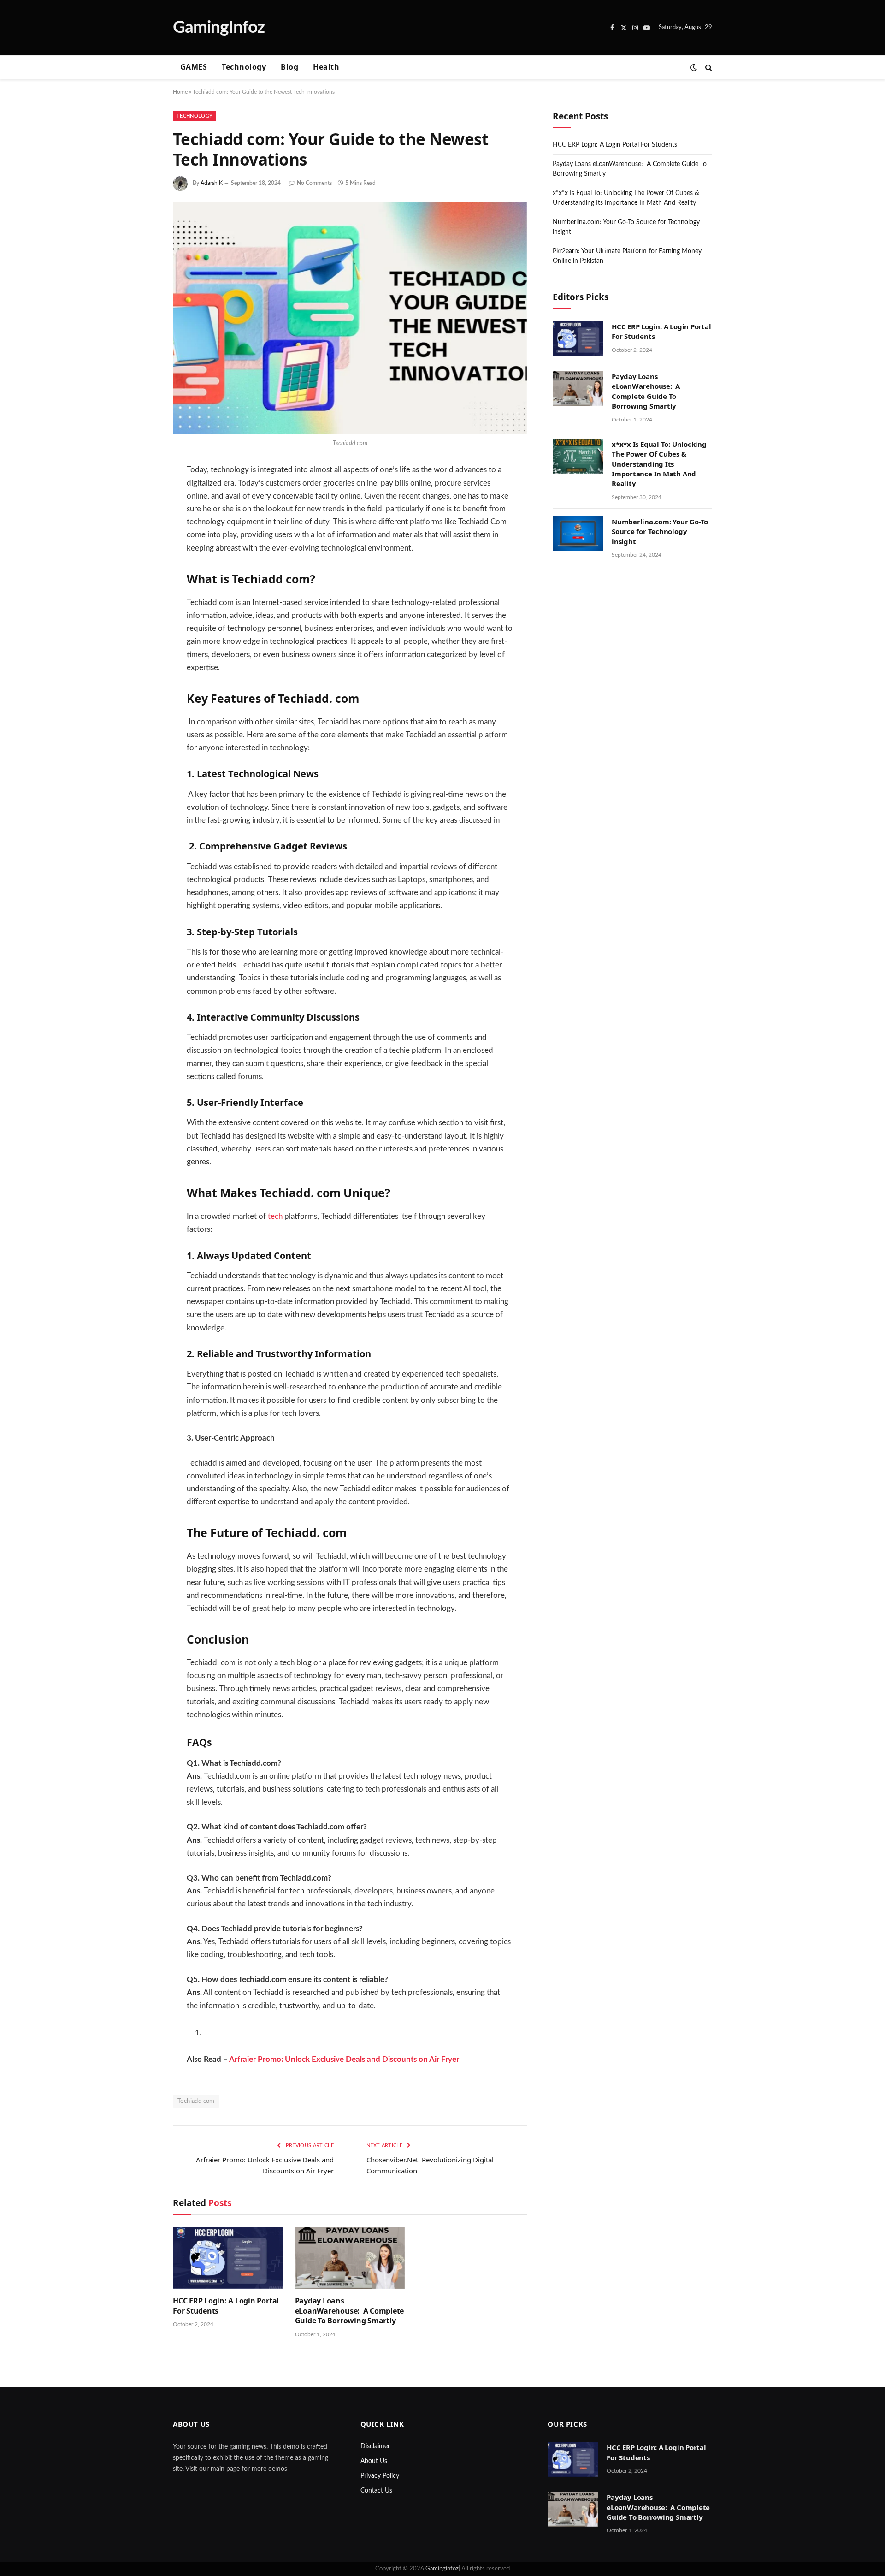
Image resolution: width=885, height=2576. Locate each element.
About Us (374, 2461)
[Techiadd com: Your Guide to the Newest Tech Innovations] (350, 318)
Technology (244, 67)
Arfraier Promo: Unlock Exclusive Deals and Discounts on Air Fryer (344, 2060)
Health (326, 67)
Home (180, 92)
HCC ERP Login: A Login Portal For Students (226, 2306)
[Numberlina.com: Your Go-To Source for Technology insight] (578, 534)
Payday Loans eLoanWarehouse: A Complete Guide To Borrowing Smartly (350, 2311)
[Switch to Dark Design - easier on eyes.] (694, 68)
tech (275, 1217)
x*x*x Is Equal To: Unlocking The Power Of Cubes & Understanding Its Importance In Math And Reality (659, 464)
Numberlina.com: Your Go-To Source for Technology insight (660, 531)
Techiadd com (196, 2101)
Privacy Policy (380, 2476)
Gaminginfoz (442, 2569)
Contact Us (376, 2491)
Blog (289, 67)
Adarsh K (212, 183)
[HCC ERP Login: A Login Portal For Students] (228, 2258)
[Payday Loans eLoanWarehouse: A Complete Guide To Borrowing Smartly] (350, 2258)
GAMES (194, 67)
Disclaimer (375, 2446)
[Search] (708, 68)
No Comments (314, 183)
